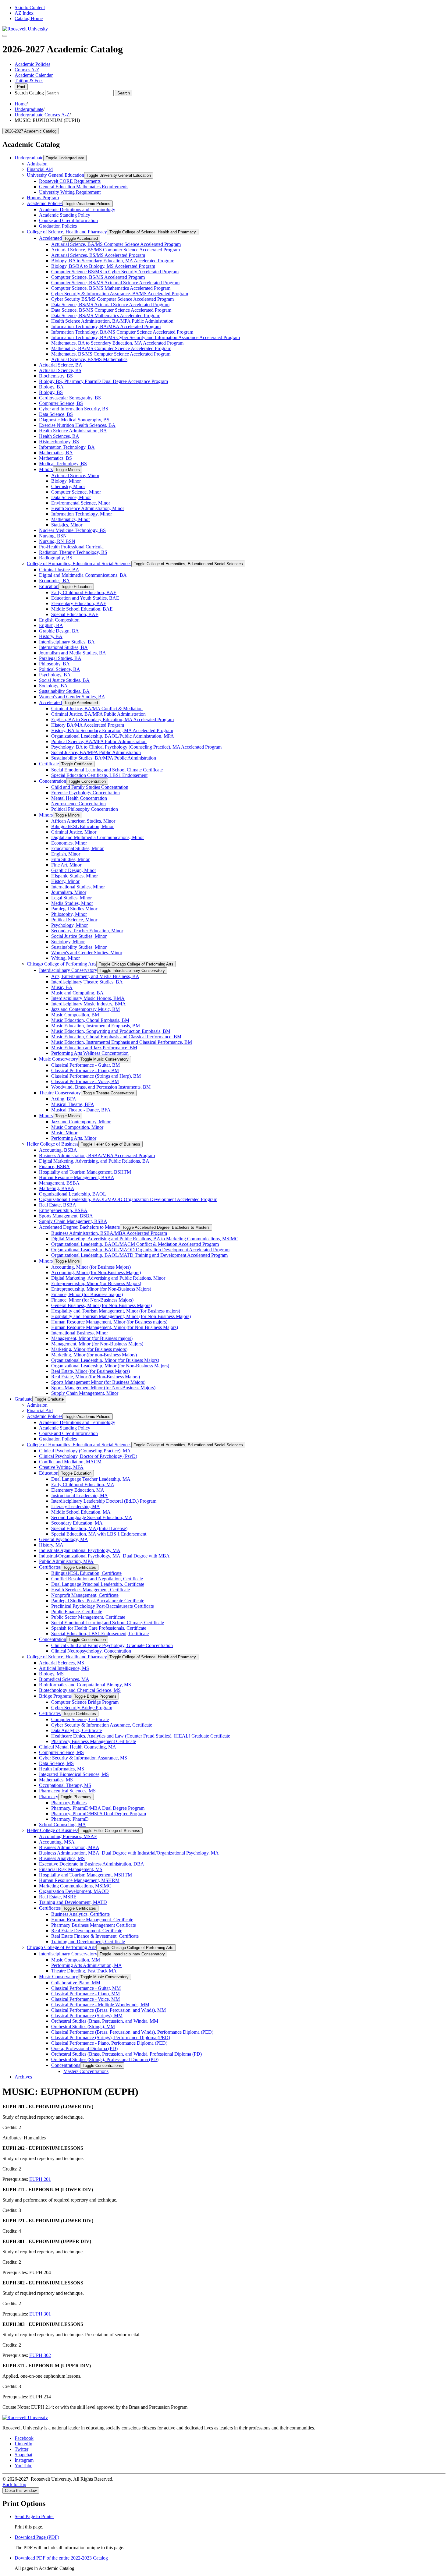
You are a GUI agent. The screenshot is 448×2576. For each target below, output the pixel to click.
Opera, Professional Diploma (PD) (84, 2048)
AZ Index (24, 13)
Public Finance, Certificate (77, 1612)
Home (21, 104)
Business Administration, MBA (69, 1847)
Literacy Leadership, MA (76, 1506)
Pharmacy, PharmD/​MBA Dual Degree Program (98, 1808)
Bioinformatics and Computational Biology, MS (85, 1685)
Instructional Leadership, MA (80, 1495)
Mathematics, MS (56, 1780)
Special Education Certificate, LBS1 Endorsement (99, 775)
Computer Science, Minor (76, 492)
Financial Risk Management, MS (71, 1869)
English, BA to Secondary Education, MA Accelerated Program (112, 719)
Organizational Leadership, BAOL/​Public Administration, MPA (113, 736)
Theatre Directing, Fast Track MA (84, 1971)
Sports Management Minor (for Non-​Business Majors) (103, 1388)
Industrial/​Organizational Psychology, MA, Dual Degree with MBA (104, 1556)
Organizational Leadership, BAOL (73, 1194)
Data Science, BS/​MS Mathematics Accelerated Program (106, 315)
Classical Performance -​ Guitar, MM (86, 1988)
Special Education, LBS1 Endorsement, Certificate (100, 1633)
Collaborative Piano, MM (76, 1983)
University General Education (55, 175)
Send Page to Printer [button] (34, 2516)
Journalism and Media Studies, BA (73, 653)
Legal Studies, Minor (71, 898)
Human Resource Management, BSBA (77, 1177)
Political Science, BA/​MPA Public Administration (99, 741)
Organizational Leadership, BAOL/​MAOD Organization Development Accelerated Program (128, 1199)
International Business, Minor (80, 1333)
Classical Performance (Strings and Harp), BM (96, 1076)
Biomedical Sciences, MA (64, 1679)
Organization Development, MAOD (74, 1891)
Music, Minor (64, 1133)
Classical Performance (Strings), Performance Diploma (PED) (111, 2037)
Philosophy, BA (54, 664)
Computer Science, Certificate (80, 1719)
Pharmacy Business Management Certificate (94, 1741)
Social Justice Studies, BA (64, 680)
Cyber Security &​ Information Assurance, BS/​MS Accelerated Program (120, 294)
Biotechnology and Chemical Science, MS (80, 1690)
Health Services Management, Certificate (91, 1590)
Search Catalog (29, 93)
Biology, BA (51, 387)
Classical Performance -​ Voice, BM (85, 1081)
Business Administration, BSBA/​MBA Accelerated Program (97, 1155)
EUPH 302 (40, 2355)
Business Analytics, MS (62, 1858)
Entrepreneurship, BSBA (63, 1210)
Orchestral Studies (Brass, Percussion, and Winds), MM (105, 2021)
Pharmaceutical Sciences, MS (67, 1791)
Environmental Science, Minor (81, 503)
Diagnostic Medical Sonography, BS (74, 420)
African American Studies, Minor (83, 821)
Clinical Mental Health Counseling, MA (78, 1747)
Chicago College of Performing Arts (62, 964)
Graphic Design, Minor (74, 870)
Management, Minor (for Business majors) (92, 1338)
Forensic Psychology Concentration (85, 793)
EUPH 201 (40, 2179)
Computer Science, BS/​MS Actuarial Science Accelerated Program (115, 283)
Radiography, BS (56, 558)
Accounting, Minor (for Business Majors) (91, 1267)
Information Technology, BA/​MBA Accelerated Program (106, 326)
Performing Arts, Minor (74, 1138)
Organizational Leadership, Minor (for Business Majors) (105, 1360)
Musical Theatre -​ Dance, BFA (81, 1110)
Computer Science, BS (61, 403)
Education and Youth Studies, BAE (85, 598)
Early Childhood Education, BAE (84, 592)
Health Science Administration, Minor (88, 508)
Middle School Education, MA (81, 1512)
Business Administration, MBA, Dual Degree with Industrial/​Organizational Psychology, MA (129, 1853)
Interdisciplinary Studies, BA (67, 642)
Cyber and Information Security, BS (74, 409)
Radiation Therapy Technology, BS (73, 552)
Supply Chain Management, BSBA (73, 1221)
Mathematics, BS (55, 458)
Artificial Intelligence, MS (64, 1668)
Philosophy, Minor (69, 914)
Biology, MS (51, 1674)
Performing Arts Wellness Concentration (90, 1053)
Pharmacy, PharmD (70, 1819)
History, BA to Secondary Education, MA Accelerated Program (112, 730)
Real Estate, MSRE (58, 1897)
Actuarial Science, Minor (75, 475)
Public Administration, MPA (66, 1561)
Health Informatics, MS (62, 1769)
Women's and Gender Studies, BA (72, 697)
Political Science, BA (60, 669)
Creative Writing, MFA (61, 1467)
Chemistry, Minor (68, 486)
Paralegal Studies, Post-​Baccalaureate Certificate (98, 1601)
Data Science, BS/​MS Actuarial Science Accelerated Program (110, 305)
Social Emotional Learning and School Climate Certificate (107, 770)
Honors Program (43, 198)
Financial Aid (40, 169)
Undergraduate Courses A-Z (42, 115)
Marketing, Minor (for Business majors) (89, 1349)
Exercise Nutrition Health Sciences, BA (77, 425)
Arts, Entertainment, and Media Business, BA (95, 976)
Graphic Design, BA (59, 631)
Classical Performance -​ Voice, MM (85, 1999)
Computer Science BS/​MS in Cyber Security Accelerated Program (115, 272)
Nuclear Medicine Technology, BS (72, 530)
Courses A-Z (27, 70)
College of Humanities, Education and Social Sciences (79, 563)
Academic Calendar (34, 75)
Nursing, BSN (53, 536)
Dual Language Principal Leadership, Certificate (98, 1584)
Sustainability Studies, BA (64, 691)
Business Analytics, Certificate (80, 1914)
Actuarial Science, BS (60, 370)
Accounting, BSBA (58, 1150)
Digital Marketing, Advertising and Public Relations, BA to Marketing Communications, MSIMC (145, 1239)
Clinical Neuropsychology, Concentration (91, 1651)
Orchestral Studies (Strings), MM (83, 2027)
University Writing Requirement (70, 192)
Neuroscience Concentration (78, 804)
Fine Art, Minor (66, 865)
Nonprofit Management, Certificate (85, 1595)
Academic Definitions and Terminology (77, 209)
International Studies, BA (63, 647)
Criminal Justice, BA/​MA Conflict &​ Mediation (97, 709)
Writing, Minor (66, 958)
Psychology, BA (55, 675)
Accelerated (50, 238)
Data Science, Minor (71, 497)
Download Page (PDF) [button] (37, 2537)
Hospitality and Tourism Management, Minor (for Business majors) (116, 1311)
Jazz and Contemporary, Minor (81, 1122)
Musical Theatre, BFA (73, 1104)
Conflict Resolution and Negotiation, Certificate (97, 1579)
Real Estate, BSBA (58, 1205)
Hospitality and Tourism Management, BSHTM (85, 1172)
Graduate (23, 1399)
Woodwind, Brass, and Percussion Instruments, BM (101, 1087)
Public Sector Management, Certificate (88, 1617)
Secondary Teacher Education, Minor (87, 931)
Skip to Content (30, 7)
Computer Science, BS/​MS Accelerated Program (98, 277)
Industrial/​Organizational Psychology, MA (80, 1550)
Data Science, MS (56, 1763)
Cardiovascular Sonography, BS (70, 398)
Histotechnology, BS (59, 442)
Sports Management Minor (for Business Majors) (98, 1382)
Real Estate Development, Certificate (87, 1931)
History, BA (51, 636)
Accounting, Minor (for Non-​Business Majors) (96, 1272)
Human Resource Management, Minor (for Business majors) (109, 1322)
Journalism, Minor (69, 892)
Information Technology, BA (67, 447)
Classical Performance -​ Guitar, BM (85, 1065)
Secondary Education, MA (77, 1523)
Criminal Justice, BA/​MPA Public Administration (98, 714)
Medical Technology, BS (63, 464)
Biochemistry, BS (56, 376)
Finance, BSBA (54, 1166)
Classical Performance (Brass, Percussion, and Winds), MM (108, 2010)
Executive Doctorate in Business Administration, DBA (92, 1864)
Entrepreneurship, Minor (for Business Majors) (96, 1283)
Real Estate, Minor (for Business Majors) (91, 1371)
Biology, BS (51, 392)
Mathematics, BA (56, 453)
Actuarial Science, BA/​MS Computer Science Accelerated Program (116, 244)
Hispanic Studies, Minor (75, 876)
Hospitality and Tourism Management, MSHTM (85, 1875)
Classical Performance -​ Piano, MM (85, 1994)
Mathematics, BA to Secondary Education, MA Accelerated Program (117, 343)
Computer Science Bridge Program (85, 1702)
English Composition (59, 620)
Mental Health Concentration (79, 798)
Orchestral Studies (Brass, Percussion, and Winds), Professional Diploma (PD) (126, 2054)
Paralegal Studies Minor (74, 909)
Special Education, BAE (75, 614)
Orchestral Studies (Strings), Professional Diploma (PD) (105, 2059)
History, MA (51, 1545)
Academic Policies (32, 64)
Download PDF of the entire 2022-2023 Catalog (61, 2558)
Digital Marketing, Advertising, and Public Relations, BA (94, 1161)
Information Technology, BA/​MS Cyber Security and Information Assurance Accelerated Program (146, 337)
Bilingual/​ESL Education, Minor (82, 826)
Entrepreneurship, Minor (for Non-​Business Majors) (101, 1289)
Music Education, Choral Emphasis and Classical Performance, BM (116, 1037)
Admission (37, 164)
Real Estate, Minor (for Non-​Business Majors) (96, 1377)
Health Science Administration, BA (73, 431)
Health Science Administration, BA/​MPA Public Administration (112, 321)
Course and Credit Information (68, 220)
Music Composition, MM (76, 1960)
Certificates (50, 1567)
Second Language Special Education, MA (92, 1517)
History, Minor (65, 881)
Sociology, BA (53, 686)
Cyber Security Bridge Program (82, 1708)
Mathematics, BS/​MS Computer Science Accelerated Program (111, 354)
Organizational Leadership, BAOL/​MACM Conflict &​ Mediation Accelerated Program (135, 1244)
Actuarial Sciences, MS (62, 1663)
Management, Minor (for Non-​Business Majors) (97, 1344)
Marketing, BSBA (57, 1188)
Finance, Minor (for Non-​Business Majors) (92, 1300)
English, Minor (66, 854)
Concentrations (66, 2065)
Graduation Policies (58, 226)
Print (21, 87)
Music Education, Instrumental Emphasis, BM (96, 1026)
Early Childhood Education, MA (83, 1485)
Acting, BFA (64, 1099)
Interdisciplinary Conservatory (68, 970)
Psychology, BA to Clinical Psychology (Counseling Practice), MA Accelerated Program (136, 747)
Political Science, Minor (74, 920)
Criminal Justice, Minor (74, 832)
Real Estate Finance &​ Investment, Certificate (95, 1936)
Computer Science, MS (61, 1752)
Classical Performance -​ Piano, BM (85, 1070)
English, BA (51, 625)
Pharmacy (49, 1796)
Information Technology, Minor (82, 514)
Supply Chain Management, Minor (85, 1393)
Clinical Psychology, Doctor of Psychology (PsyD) (88, 1456)
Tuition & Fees (29, 81)
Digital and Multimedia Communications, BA (83, 575)
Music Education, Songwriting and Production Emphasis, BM (111, 1031)
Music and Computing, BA (77, 993)
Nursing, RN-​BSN (57, 541)
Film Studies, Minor (70, 859)
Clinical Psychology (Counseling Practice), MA (85, 1451)
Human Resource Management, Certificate (92, 1920)
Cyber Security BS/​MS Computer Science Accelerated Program (112, 299)
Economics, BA (54, 581)
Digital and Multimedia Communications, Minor (98, 837)
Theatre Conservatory (60, 1093)
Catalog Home (29, 18)
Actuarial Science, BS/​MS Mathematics (89, 359)
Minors (46, 469)
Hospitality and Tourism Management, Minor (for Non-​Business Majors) (121, 1316)
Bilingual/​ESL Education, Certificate (86, 1573)
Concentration (53, 781)
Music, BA (62, 987)
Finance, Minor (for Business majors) (87, 1294)
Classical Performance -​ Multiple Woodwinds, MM (100, 2005)
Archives (23, 2077)
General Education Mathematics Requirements (84, 187)
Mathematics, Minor (71, 519)
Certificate (49, 764)
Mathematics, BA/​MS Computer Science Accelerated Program (111, 348)
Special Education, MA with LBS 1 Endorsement (99, 1534)
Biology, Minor (66, 481)
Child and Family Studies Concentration (90, 787)
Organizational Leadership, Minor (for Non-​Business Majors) (110, 1366)
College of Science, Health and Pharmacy (67, 232)
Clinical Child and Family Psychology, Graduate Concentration (112, 1645)
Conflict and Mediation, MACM (70, 1462)
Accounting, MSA (57, 1842)
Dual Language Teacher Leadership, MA (91, 1479)
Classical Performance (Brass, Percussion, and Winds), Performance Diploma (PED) (132, 2032)
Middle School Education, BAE (82, 609)
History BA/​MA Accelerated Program (88, 725)
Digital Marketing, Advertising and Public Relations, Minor (108, 1278)
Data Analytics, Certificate (76, 1730)
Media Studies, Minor (72, 903)
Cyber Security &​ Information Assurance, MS (83, 1758)
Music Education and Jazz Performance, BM (94, 1048)
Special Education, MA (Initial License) (89, 1528)
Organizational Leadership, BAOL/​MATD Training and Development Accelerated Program (139, 1255)
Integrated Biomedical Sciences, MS (74, 1774)
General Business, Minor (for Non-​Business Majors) (101, 1305)
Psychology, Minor (69, 925)
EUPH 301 (40, 2314)
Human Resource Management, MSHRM (79, 1880)
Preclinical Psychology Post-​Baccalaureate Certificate (103, 1606)
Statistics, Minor (67, 525)
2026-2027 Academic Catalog (31, 131)
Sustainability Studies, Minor (79, 947)
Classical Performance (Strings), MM (87, 2016)
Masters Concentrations (86, 2071)
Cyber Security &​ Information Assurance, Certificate (102, 1725)
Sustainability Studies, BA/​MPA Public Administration (104, 758)
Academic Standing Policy (65, 215)
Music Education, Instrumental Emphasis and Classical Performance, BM (122, 1042)
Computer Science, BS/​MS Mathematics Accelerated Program (111, 288)
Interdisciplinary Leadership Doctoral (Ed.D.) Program (104, 1501)
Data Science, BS (56, 414)
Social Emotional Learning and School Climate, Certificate (108, 1623)
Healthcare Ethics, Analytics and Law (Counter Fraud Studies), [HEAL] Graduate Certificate (141, 1736)
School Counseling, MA (62, 1825)
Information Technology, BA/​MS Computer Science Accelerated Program (122, 332)
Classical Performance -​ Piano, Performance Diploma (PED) (109, 2043)
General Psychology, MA (64, 1539)
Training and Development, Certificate (88, 1942)
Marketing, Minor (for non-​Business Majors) (94, 1355)
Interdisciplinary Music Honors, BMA (88, 998)
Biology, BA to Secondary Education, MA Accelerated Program (113, 261)
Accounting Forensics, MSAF (68, 1836)
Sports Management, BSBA (66, 1216)
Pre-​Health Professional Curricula (71, 547)
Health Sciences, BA (59, 436)
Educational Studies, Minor (77, 848)
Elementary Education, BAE (79, 603)
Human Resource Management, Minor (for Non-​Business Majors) (115, 1327)
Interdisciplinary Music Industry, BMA (89, 1004)
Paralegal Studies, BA (60, 658)
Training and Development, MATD (73, 1902)
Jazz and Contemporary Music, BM (85, 1009)
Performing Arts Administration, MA (87, 1965)
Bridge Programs (55, 1696)
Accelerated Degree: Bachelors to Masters (79, 1227)
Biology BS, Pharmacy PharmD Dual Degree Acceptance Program (103, 381)
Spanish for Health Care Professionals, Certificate (99, 1628)
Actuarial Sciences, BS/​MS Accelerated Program (98, 255)
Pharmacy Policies (69, 1803)
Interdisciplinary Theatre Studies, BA (87, 982)
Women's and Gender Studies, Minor (87, 953)
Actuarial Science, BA (61, 365)
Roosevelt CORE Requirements (70, 181)
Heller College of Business (53, 1144)
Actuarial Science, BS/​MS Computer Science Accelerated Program (116, 250)
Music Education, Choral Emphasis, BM (90, 1020)
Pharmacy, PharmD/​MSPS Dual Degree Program (99, 1814)
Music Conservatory (59, 1059)
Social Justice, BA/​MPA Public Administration (96, 752)
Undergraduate (29, 109)
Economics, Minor (69, 843)
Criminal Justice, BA (59, 570)
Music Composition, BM (75, 1015)
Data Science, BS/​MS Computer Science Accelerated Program (111, 310)
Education (49, 586)
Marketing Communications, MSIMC (75, 1886)
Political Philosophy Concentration (85, 809)
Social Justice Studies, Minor (79, 936)
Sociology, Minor (68, 942)
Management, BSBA (59, 1183)
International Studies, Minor (78, 887)
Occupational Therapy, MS (65, 1785)
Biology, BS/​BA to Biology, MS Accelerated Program (103, 266)
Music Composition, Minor (77, 1127)
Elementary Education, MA (78, 1490)
